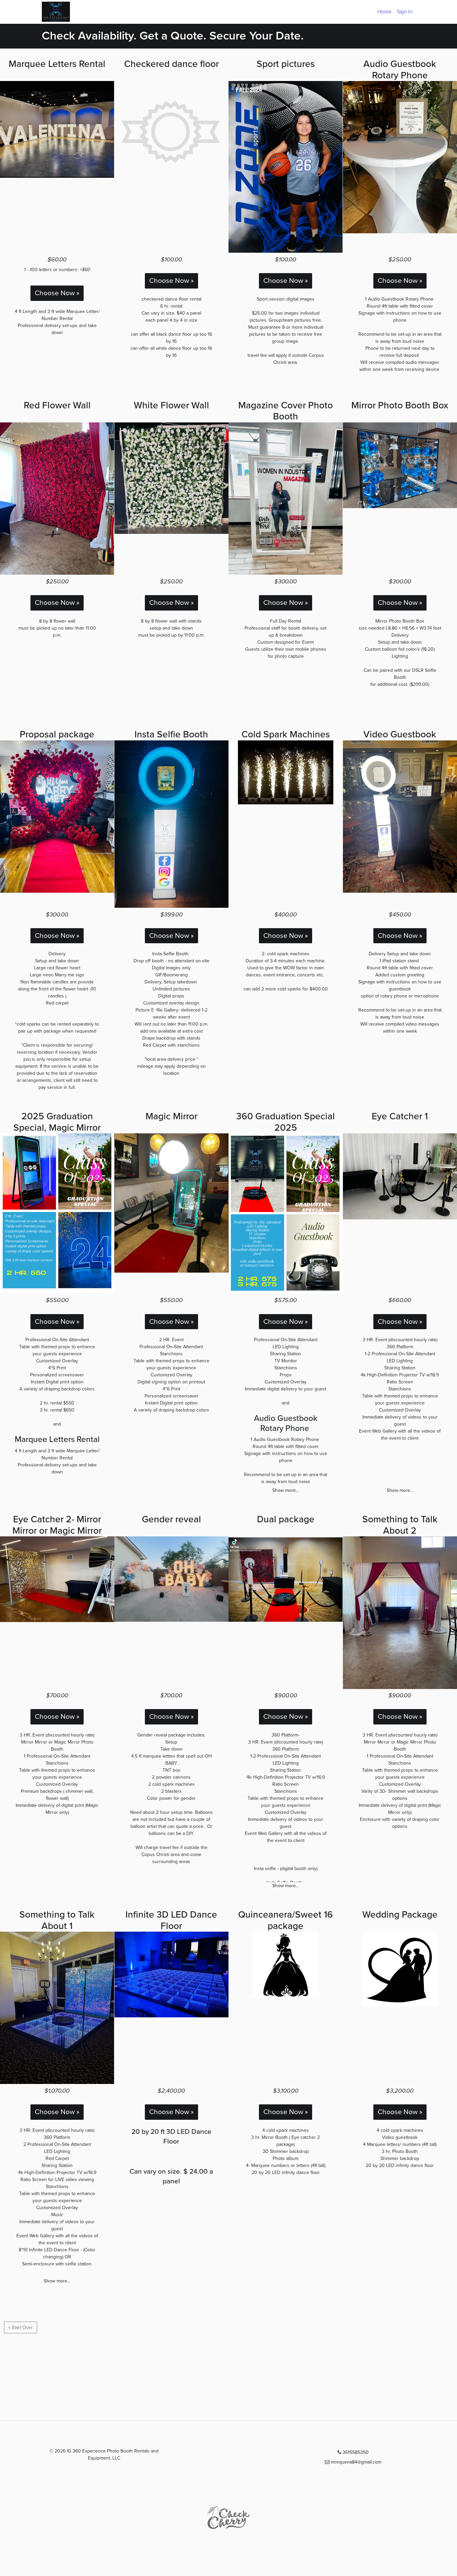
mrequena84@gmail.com (355, 2462)
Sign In (405, 12)
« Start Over (21, 2327)
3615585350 (355, 2452)
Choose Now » (57, 293)
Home (384, 12)
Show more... (286, 1490)
